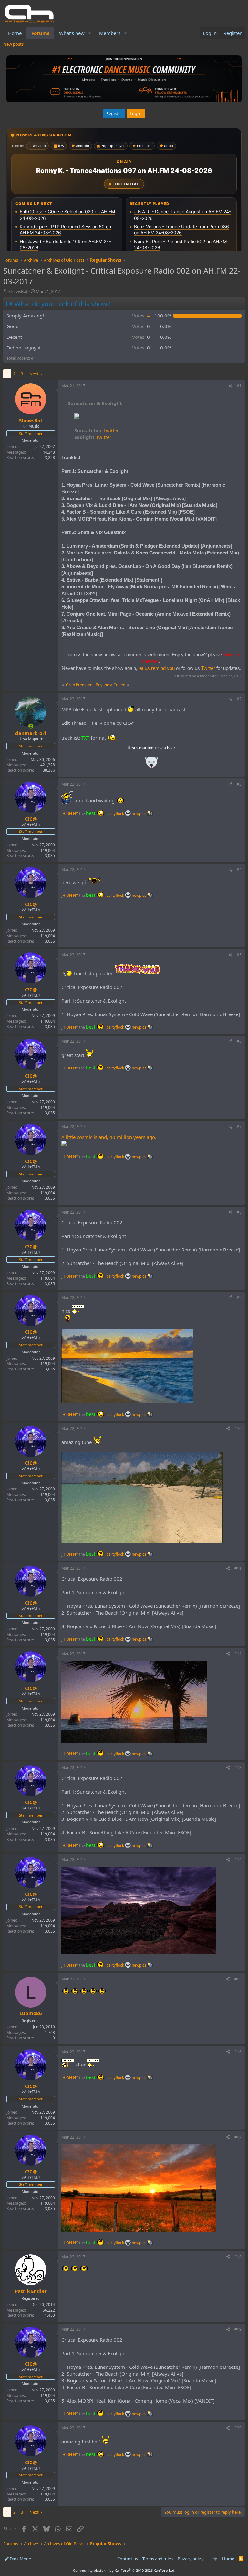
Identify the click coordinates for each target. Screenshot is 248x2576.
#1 (239, 386)
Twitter (97, 430)
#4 (239, 869)
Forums (40, 33)
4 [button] (141, 316)
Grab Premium (80, 685)
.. (151, 764)
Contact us (128, 2559)
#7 (239, 1127)
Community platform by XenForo (124, 2570)
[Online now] (31, 726)
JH (63, 814)
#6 (239, 1041)
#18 (238, 2257)
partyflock (116, 814)
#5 (239, 955)
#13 (238, 1768)
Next (34, 374)
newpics (139, 814)
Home (15, 33)
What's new (72, 33)
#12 (238, 1654)
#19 (238, 2329)
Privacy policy (191, 2559)
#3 (239, 784)
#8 (239, 1212)
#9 (239, 1298)
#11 (238, 1568)
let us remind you (157, 668)
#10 (238, 1428)
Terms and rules (158, 2559)
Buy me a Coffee (110, 685)
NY (76, 814)
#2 (239, 699)
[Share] (230, 386)
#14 (238, 1859)
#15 (238, 1979)
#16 (238, 2052)
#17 (238, 2137)
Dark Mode (20, 2559)
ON (69, 814)
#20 (238, 2428)
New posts (13, 44)
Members (110, 33)
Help (213, 2559)
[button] (90, 33)
